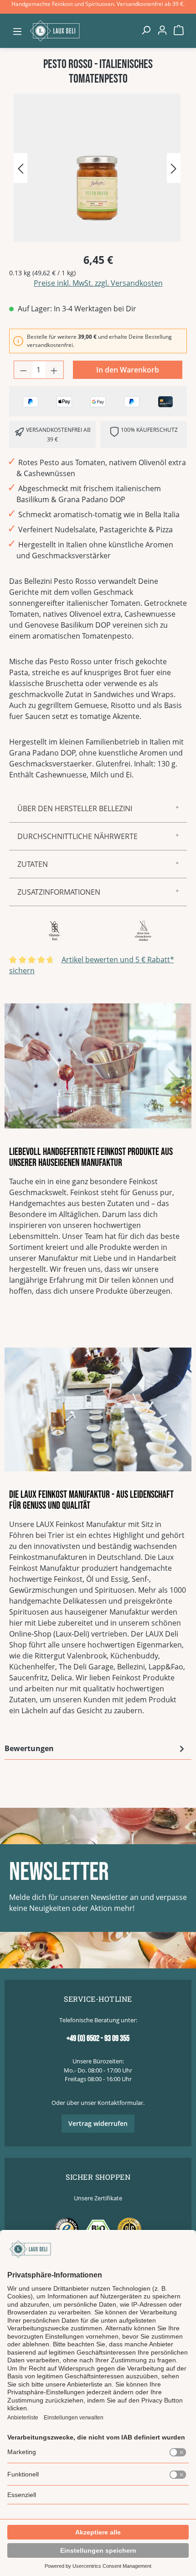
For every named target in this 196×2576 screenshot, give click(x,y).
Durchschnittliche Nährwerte (77, 836)
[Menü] (17, 31)
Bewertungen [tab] (29, 1748)
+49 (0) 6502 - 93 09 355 (98, 2038)
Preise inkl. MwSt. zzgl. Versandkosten (98, 283)
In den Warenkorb (128, 370)
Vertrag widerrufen (98, 2123)
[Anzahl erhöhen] (54, 370)
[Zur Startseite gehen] (82, 31)
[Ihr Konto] (162, 30)
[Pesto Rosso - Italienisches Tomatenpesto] (97, 168)
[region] (98, 169)
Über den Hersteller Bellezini (75, 808)
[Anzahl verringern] (23, 370)
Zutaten (33, 864)
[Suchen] (146, 30)
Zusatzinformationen (59, 892)
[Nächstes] (174, 168)
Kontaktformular (120, 2103)
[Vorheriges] (21, 168)
